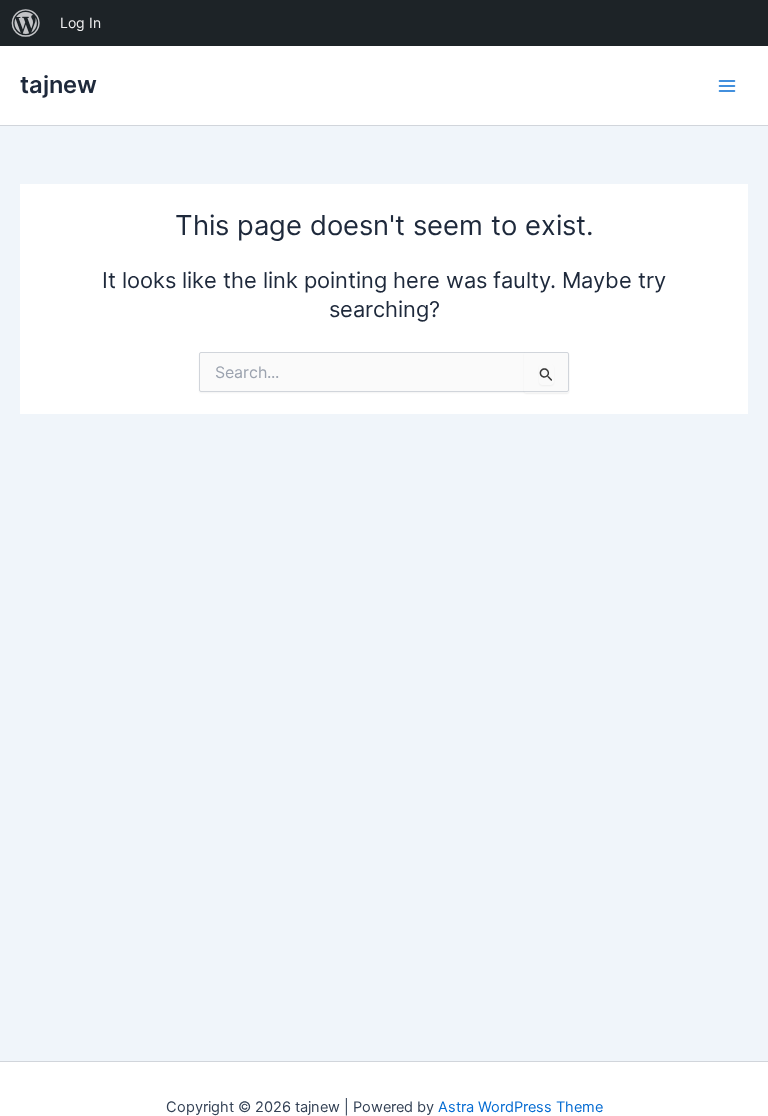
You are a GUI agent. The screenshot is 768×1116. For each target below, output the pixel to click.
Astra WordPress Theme (520, 1107)
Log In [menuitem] (80, 22)
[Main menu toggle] (727, 86)
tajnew (58, 84)
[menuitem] (26, 23)
